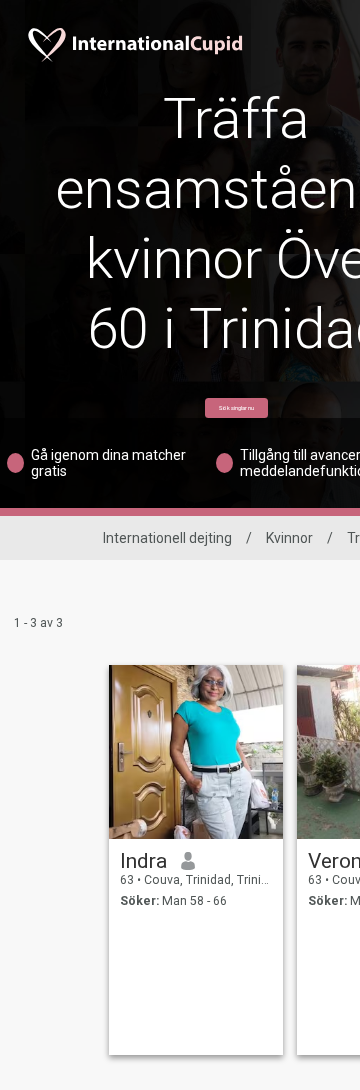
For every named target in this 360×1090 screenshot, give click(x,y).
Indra (143, 861)
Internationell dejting (167, 538)
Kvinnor (289, 538)
